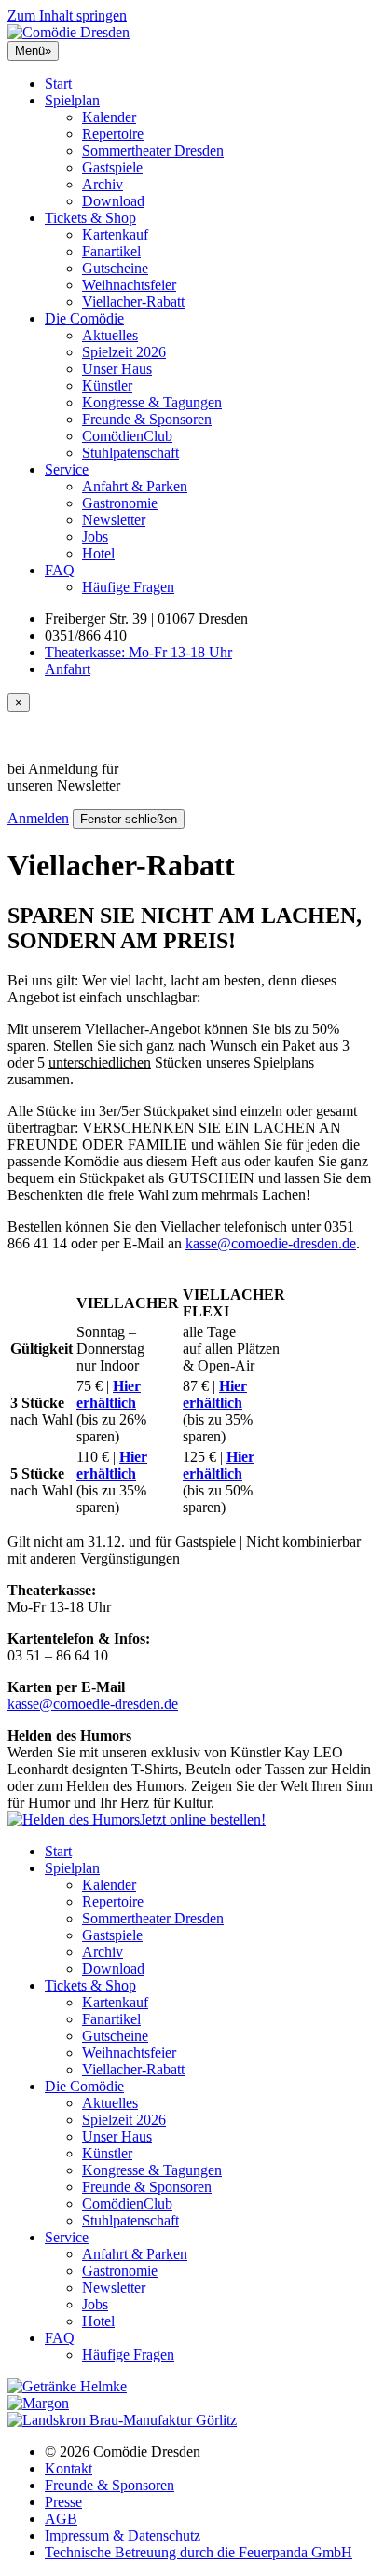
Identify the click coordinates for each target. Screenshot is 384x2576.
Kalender (109, 117)
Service (67, 469)
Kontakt (69, 2468)
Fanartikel (111, 251)
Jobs (95, 537)
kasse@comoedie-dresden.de (271, 1243)
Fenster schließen (129, 819)
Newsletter (114, 520)
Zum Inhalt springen (67, 15)
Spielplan (72, 100)
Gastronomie (120, 503)
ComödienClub (127, 436)
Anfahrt (68, 669)
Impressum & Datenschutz (123, 2535)
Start (58, 83)
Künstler (107, 386)
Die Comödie (84, 318)
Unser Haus (117, 369)
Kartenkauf (115, 234)
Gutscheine (115, 268)
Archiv (103, 184)
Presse (63, 2502)
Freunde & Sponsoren (147, 419)
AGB (61, 2519)
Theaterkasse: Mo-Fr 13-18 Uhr (138, 652)
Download (113, 201)
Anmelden (38, 818)
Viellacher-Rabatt (133, 302)
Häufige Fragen (128, 587)
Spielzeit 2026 (124, 352)
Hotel (98, 553)
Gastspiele (112, 167)
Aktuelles (110, 335)
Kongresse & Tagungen (152, 402)
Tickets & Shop (90, 218)
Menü (33, 51)
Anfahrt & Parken (135, 486)
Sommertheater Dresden (153, 151)
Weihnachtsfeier (129, 285)
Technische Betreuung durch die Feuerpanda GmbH (199, 2552)
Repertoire (113, 134)
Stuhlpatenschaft (130, 453)
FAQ (60, 570)
